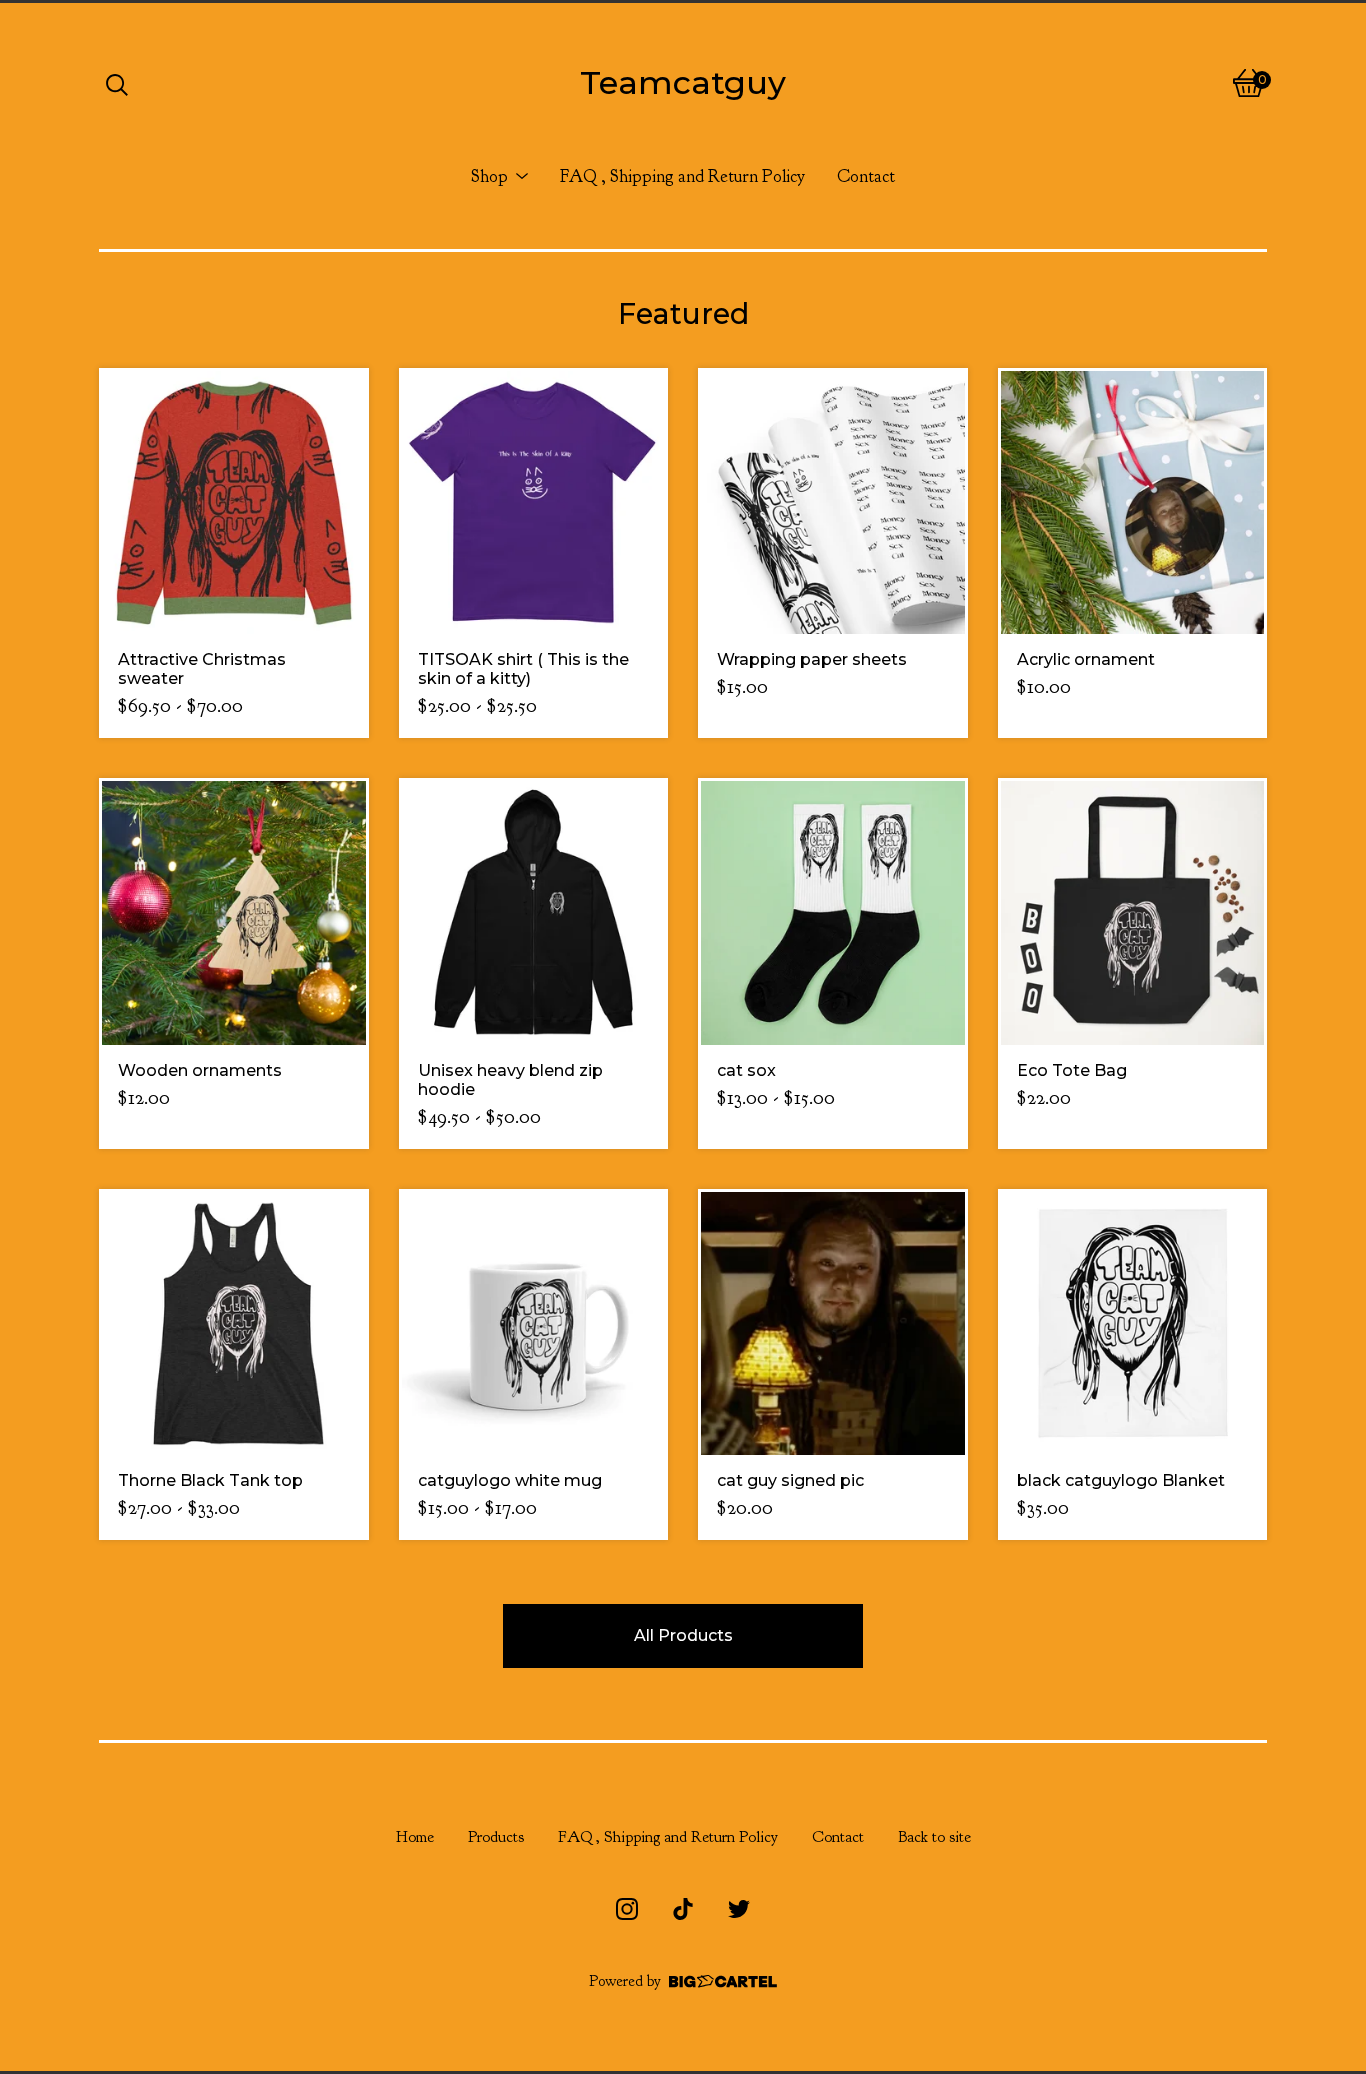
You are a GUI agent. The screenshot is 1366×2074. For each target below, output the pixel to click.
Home (415, 1837)
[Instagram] (627, 1909)
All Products (683, 1635)
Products (496, 1837)
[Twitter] (739, 1909)
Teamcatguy (683, 82)
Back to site (934, 1837)
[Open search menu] (117, 83)
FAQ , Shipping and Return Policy (682, 176)
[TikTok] (683, 1909)
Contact (866, 176)
